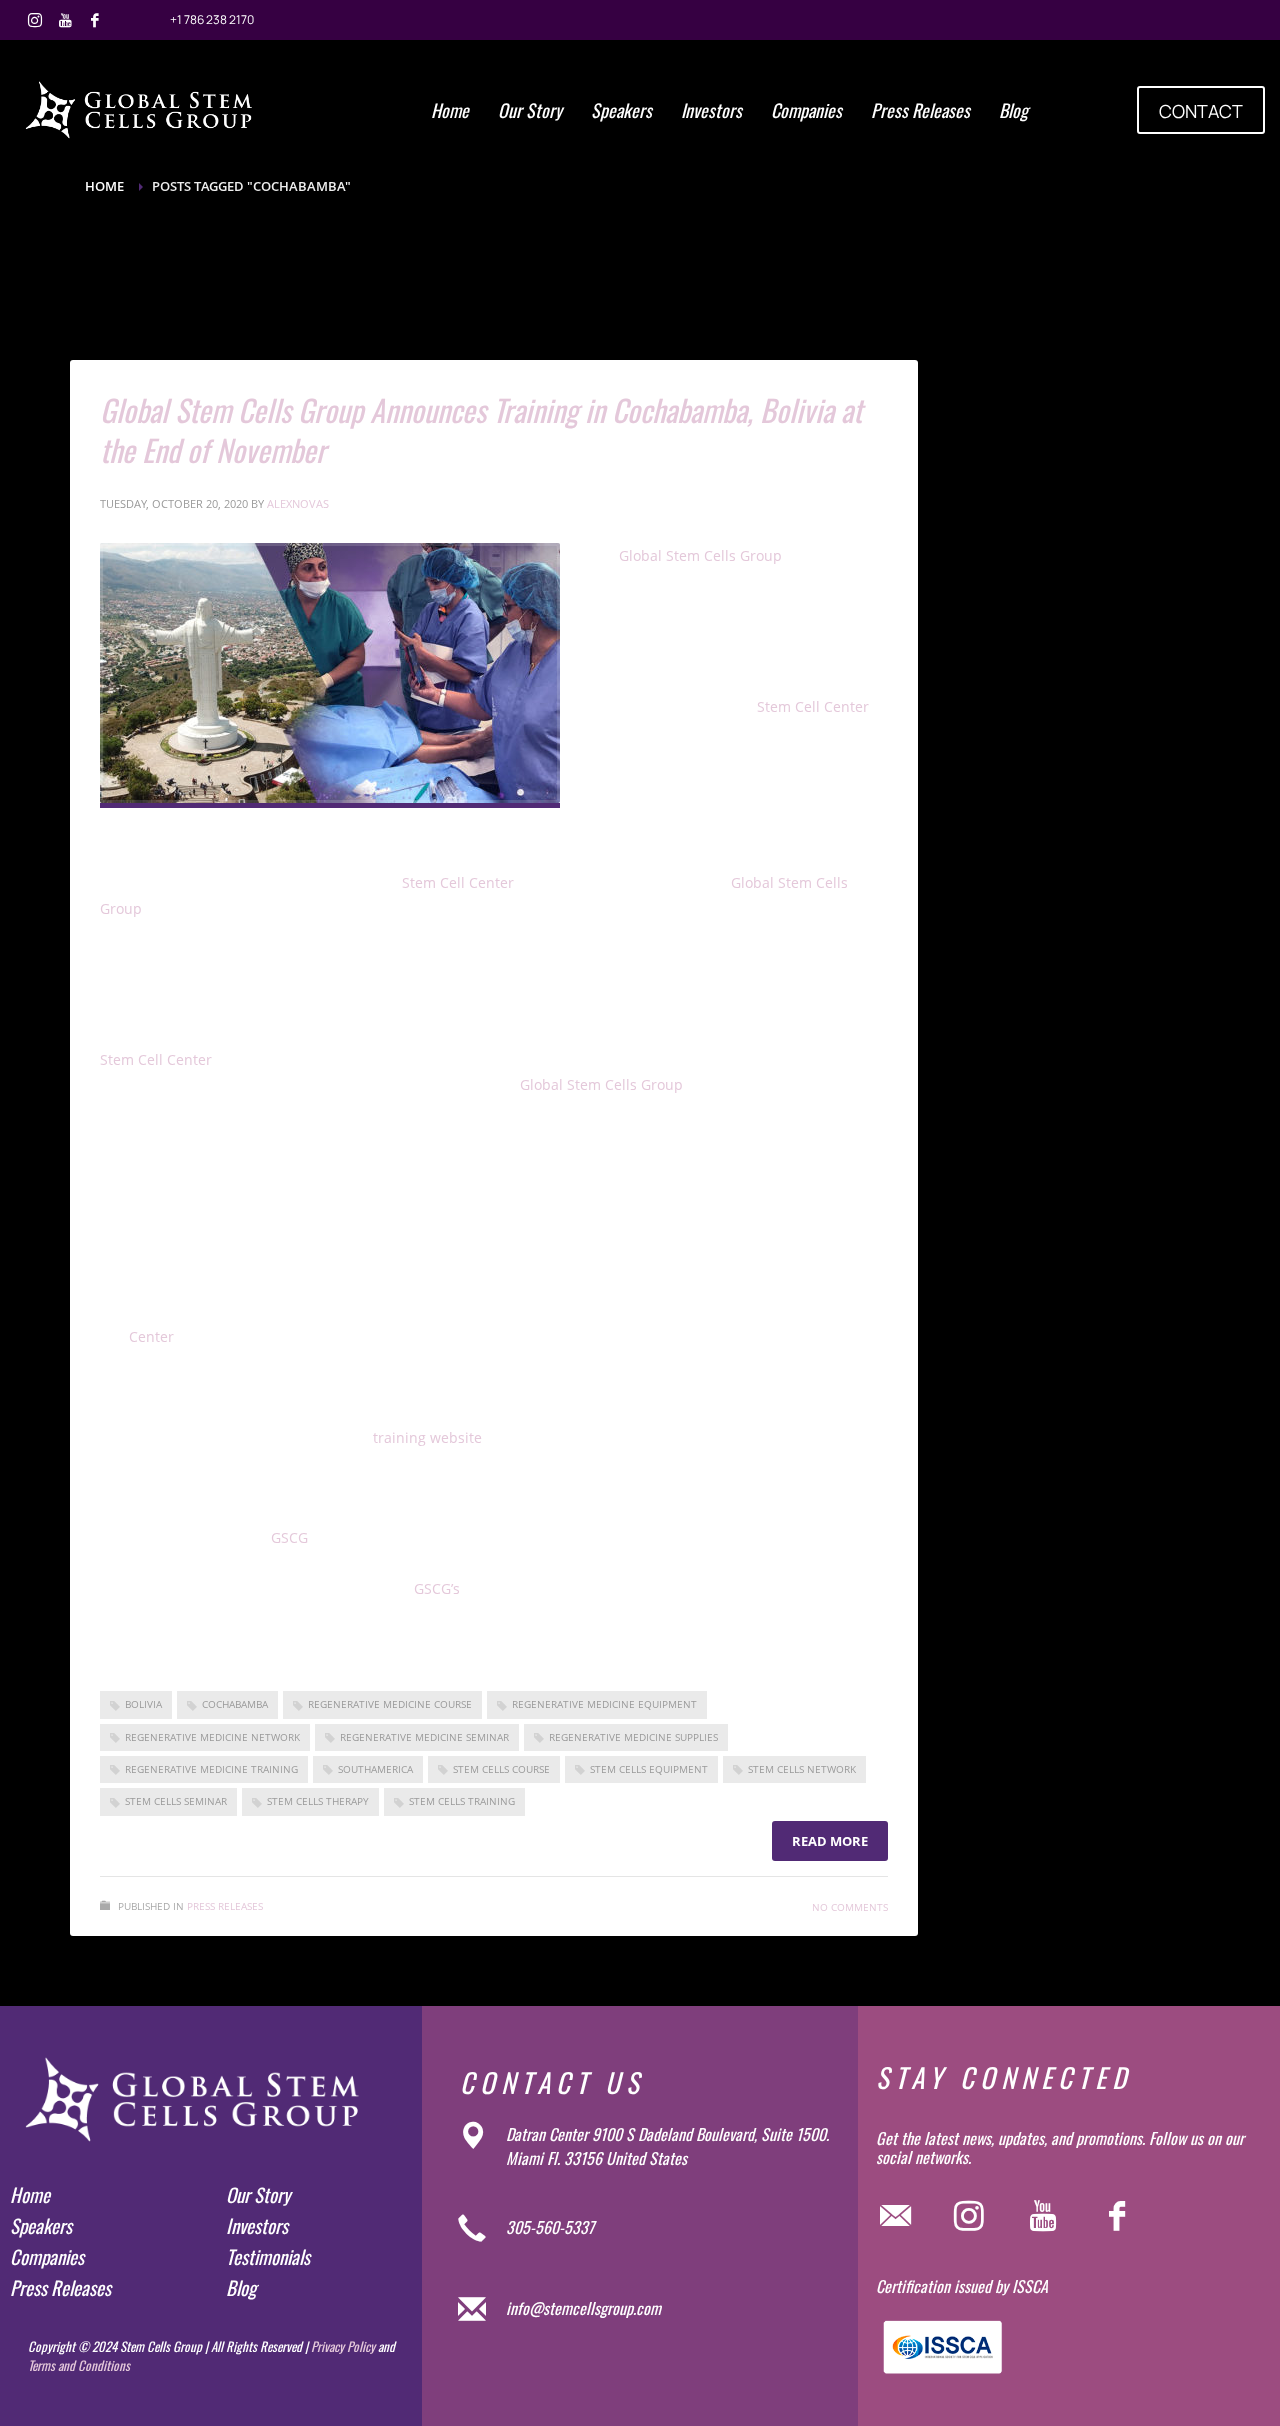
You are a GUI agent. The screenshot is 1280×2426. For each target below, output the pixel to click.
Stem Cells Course (501, 1769)
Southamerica (375, 1769)
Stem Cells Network (802, 1769)
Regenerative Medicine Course (390, 1704)
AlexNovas (298, 503)
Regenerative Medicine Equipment (604, 1704)
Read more (830, 1841)
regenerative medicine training (211, 1769)
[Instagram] (35, 20)
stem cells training (462, 1801)
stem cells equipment (649, 1769)
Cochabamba (235, 1704)
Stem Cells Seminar (176, 1801)
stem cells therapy (318, 1801)
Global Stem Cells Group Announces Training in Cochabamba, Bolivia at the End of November (481, 429)
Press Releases (225, 1906)
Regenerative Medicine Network (212, 1737)
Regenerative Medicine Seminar (424, 1737)
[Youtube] (65, 20)
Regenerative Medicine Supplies (633, 1737)
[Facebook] (95, 20)
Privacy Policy (343, 2346)
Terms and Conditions (79, 2365)
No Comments (850, 1907)
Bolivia (143, 1704)
